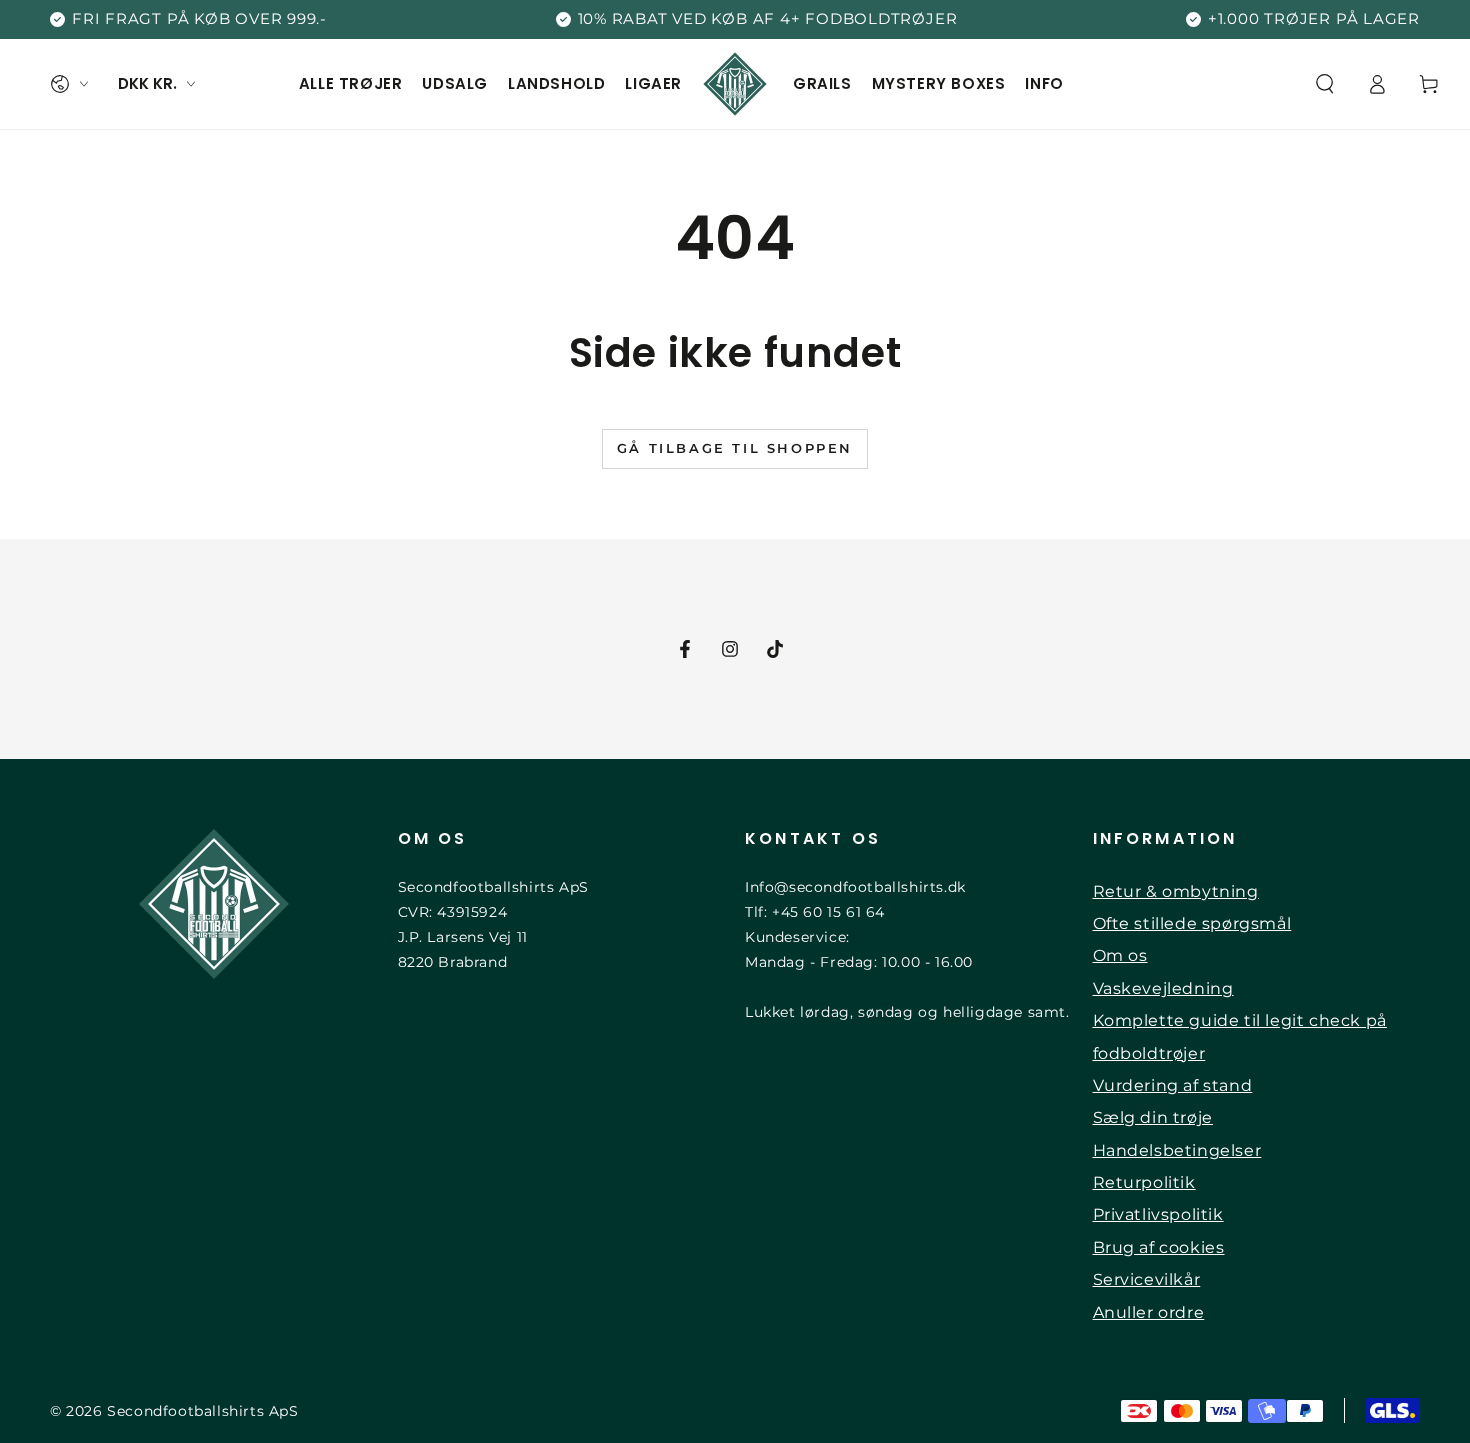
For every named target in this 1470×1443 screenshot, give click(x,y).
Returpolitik (1144, 1182)
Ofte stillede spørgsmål (1192, 923)
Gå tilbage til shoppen (735, 448)
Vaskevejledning (1163, 988)
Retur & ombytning (1176, 891)
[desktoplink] (69, 84)
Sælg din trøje (1153, 1117)
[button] (1325, 84)
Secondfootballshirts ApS (202, 1411)
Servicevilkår (1147, 1279)
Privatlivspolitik (1158, 1214)
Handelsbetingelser (1177, 1150)
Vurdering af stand (1173, 1085)
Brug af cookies (1159, 1247)
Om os (1120, 955)
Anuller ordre (1149, 1312)
